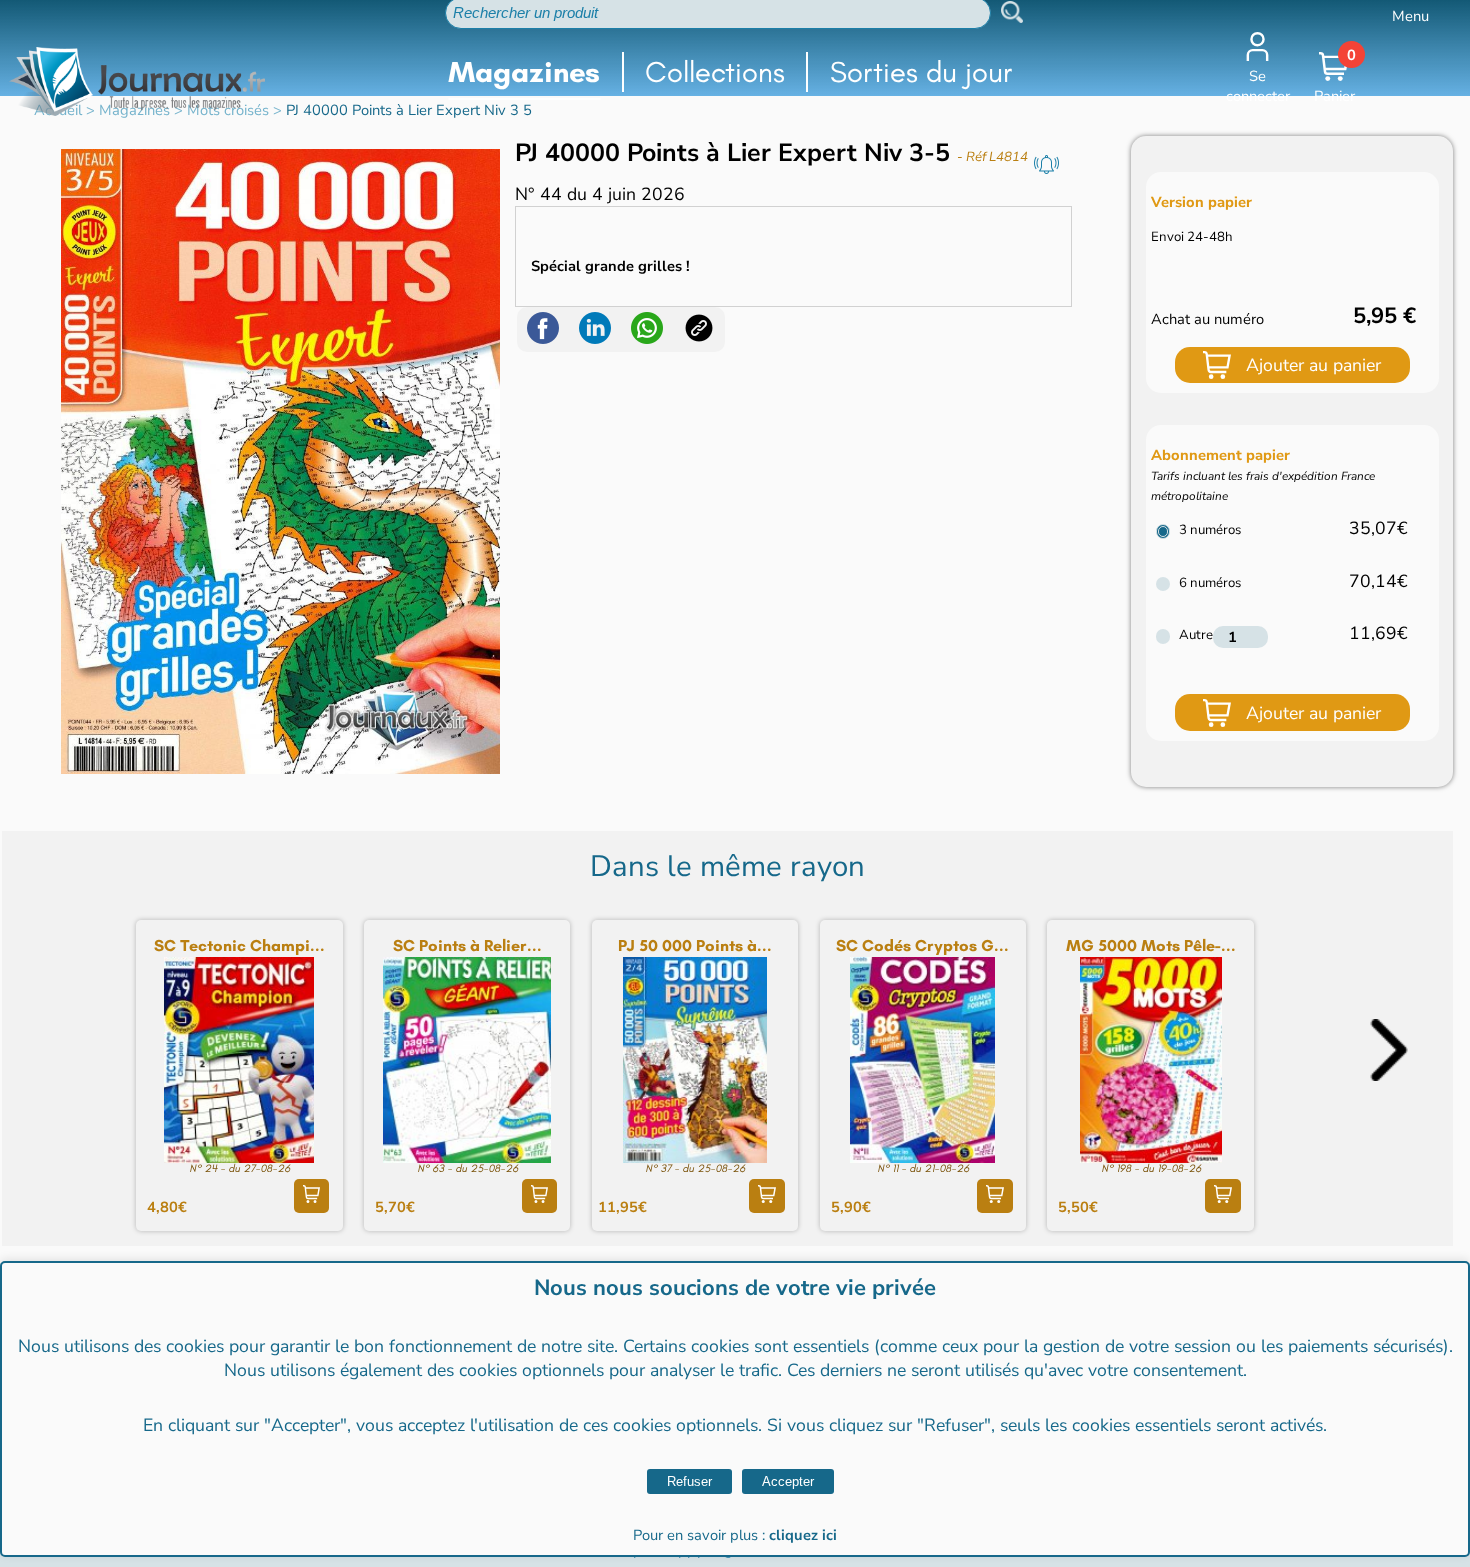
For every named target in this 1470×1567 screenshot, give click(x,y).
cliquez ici (803, 1535)
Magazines (524, 72)
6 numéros (1210, 583)
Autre (1196, 635)
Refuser (689, 1481)
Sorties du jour (921, 72)
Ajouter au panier (1313, 365)
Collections (715, 72)
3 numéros (1210, 530)
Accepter (788, 1481)
